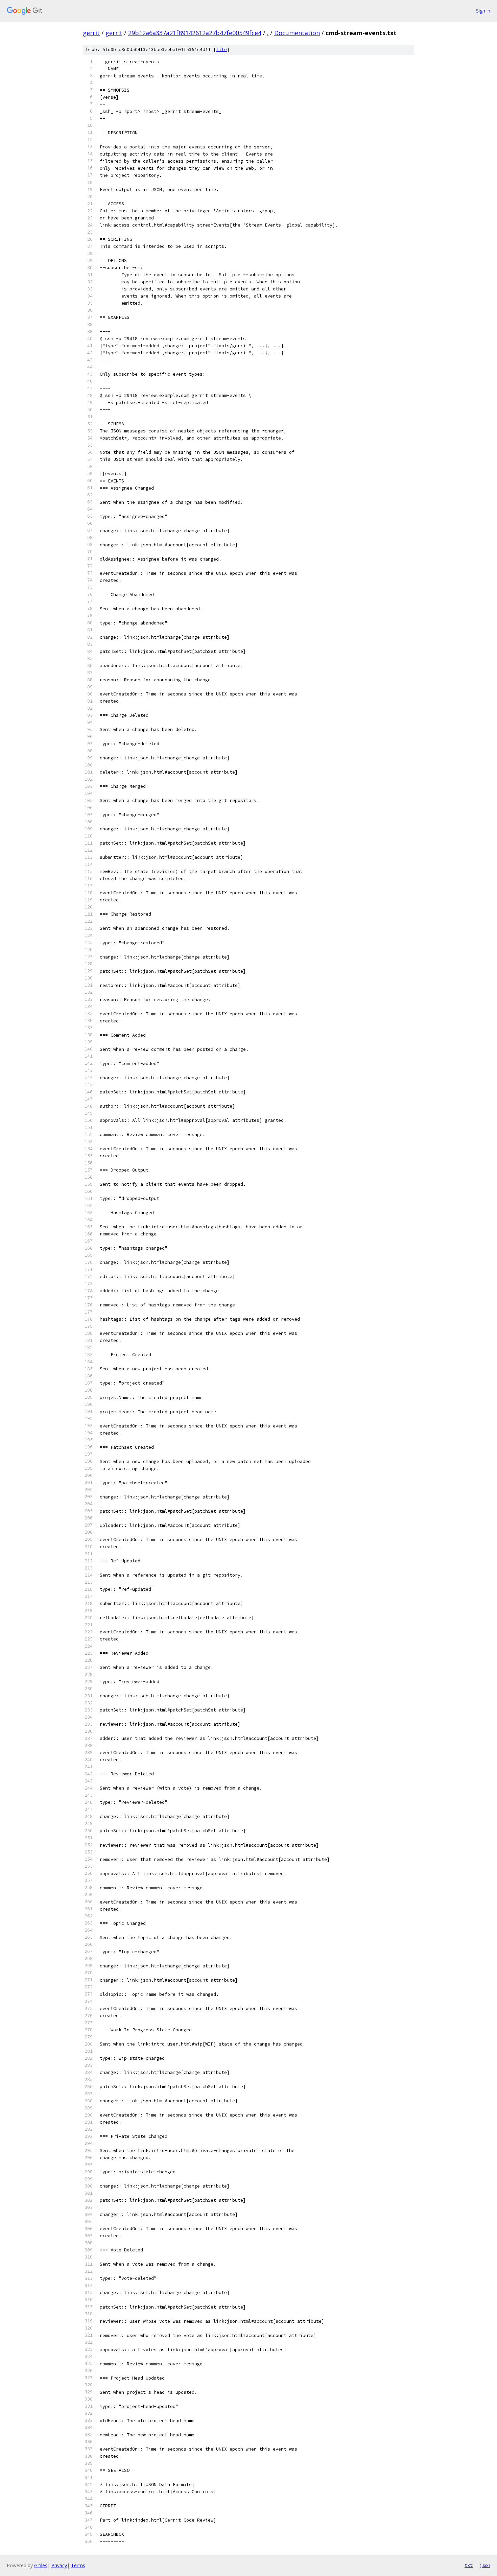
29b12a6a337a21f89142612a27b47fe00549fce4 (195, 33)
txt (469, 2565)
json (485, 2565)
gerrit (91, 33)
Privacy (59, 2565)
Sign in (483, 11)
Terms (78, 2565)
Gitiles (41, 2565)
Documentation (297, 33)
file (221, 50)
